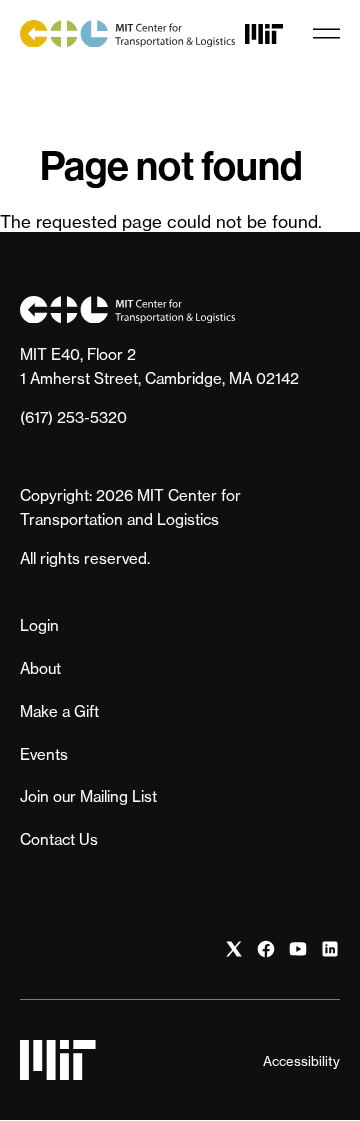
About (40, 668)
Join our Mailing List (88, 796)
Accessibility (301, 1061)
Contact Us (59, 839)
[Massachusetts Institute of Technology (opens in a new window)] (264, 34)
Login (39, 625)
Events (44, 754)
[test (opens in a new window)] (234, 948)
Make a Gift (59, 711)
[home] (127, 33)
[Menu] (326, 33)
